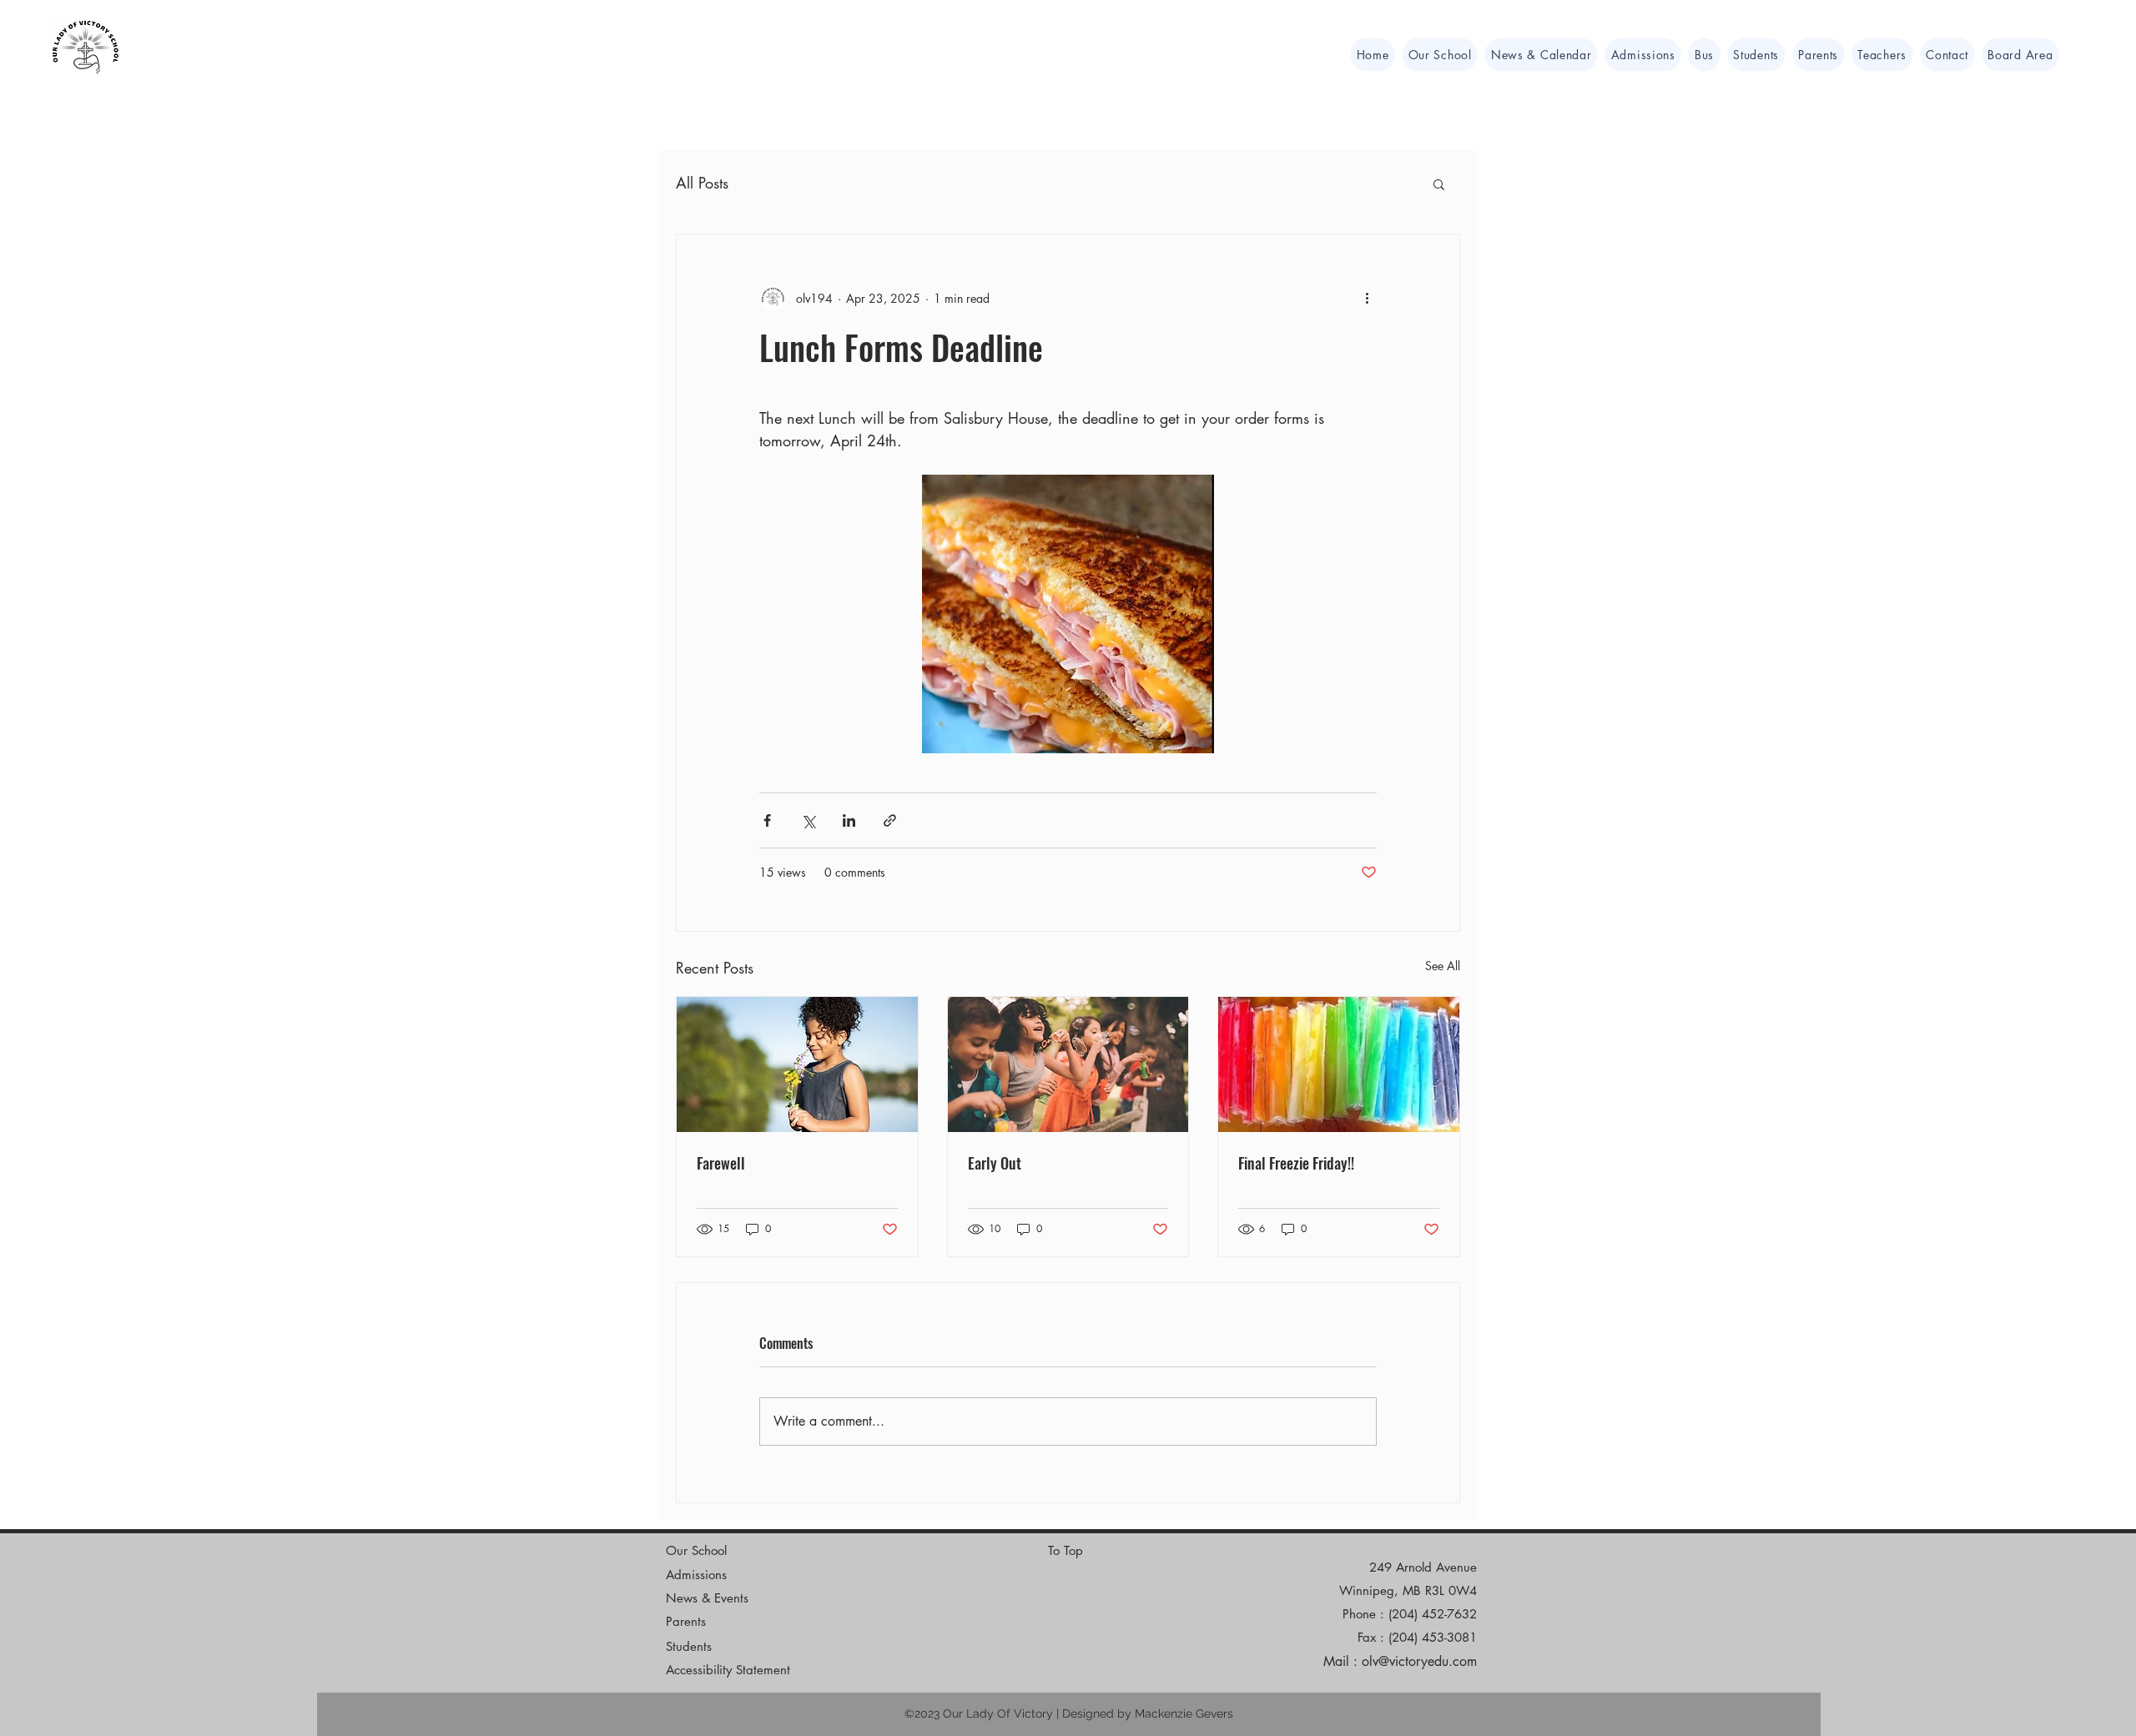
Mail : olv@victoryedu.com (1400, 1661)
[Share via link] (890, 820)
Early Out (995, 1163)
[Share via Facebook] (767, 820)
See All (1443, 966)
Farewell (721, 1163)
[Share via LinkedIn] (849, 820)
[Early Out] (1068, 1064)
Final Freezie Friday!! (1296, 1163)
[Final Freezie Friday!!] (1339, 1064)
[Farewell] (797, 1064)
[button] (2020, 55)
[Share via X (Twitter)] (808, 820)
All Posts (702, 183)
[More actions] (1367, 298)
